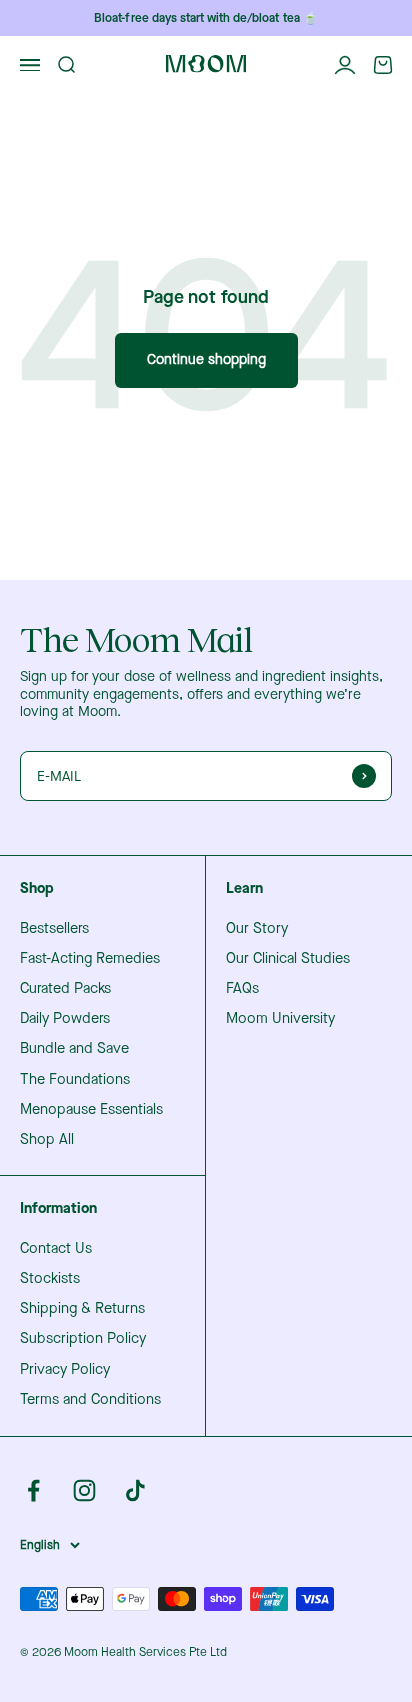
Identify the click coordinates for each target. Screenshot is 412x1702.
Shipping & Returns (82, 1309)
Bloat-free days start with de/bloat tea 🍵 (205, 18)
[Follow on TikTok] (135, 1490)
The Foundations (75, 1080)
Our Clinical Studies (288, 959)
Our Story (257, 929)
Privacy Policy (65, 1370)
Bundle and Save (74, 1049)
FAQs (242, 989)
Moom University (280, 1019)
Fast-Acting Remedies (90, 959)
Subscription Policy (83, 1339)
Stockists (50, 1279)
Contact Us (56, 1249)
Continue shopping (206, 359)
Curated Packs (65, 989)
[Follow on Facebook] (33, 1490)
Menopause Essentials (91, 1110)
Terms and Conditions (90, 1400)
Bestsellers (54, 929)
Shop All (47, 1140)
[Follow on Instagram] (84, 1490)
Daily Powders (65, 1019)
